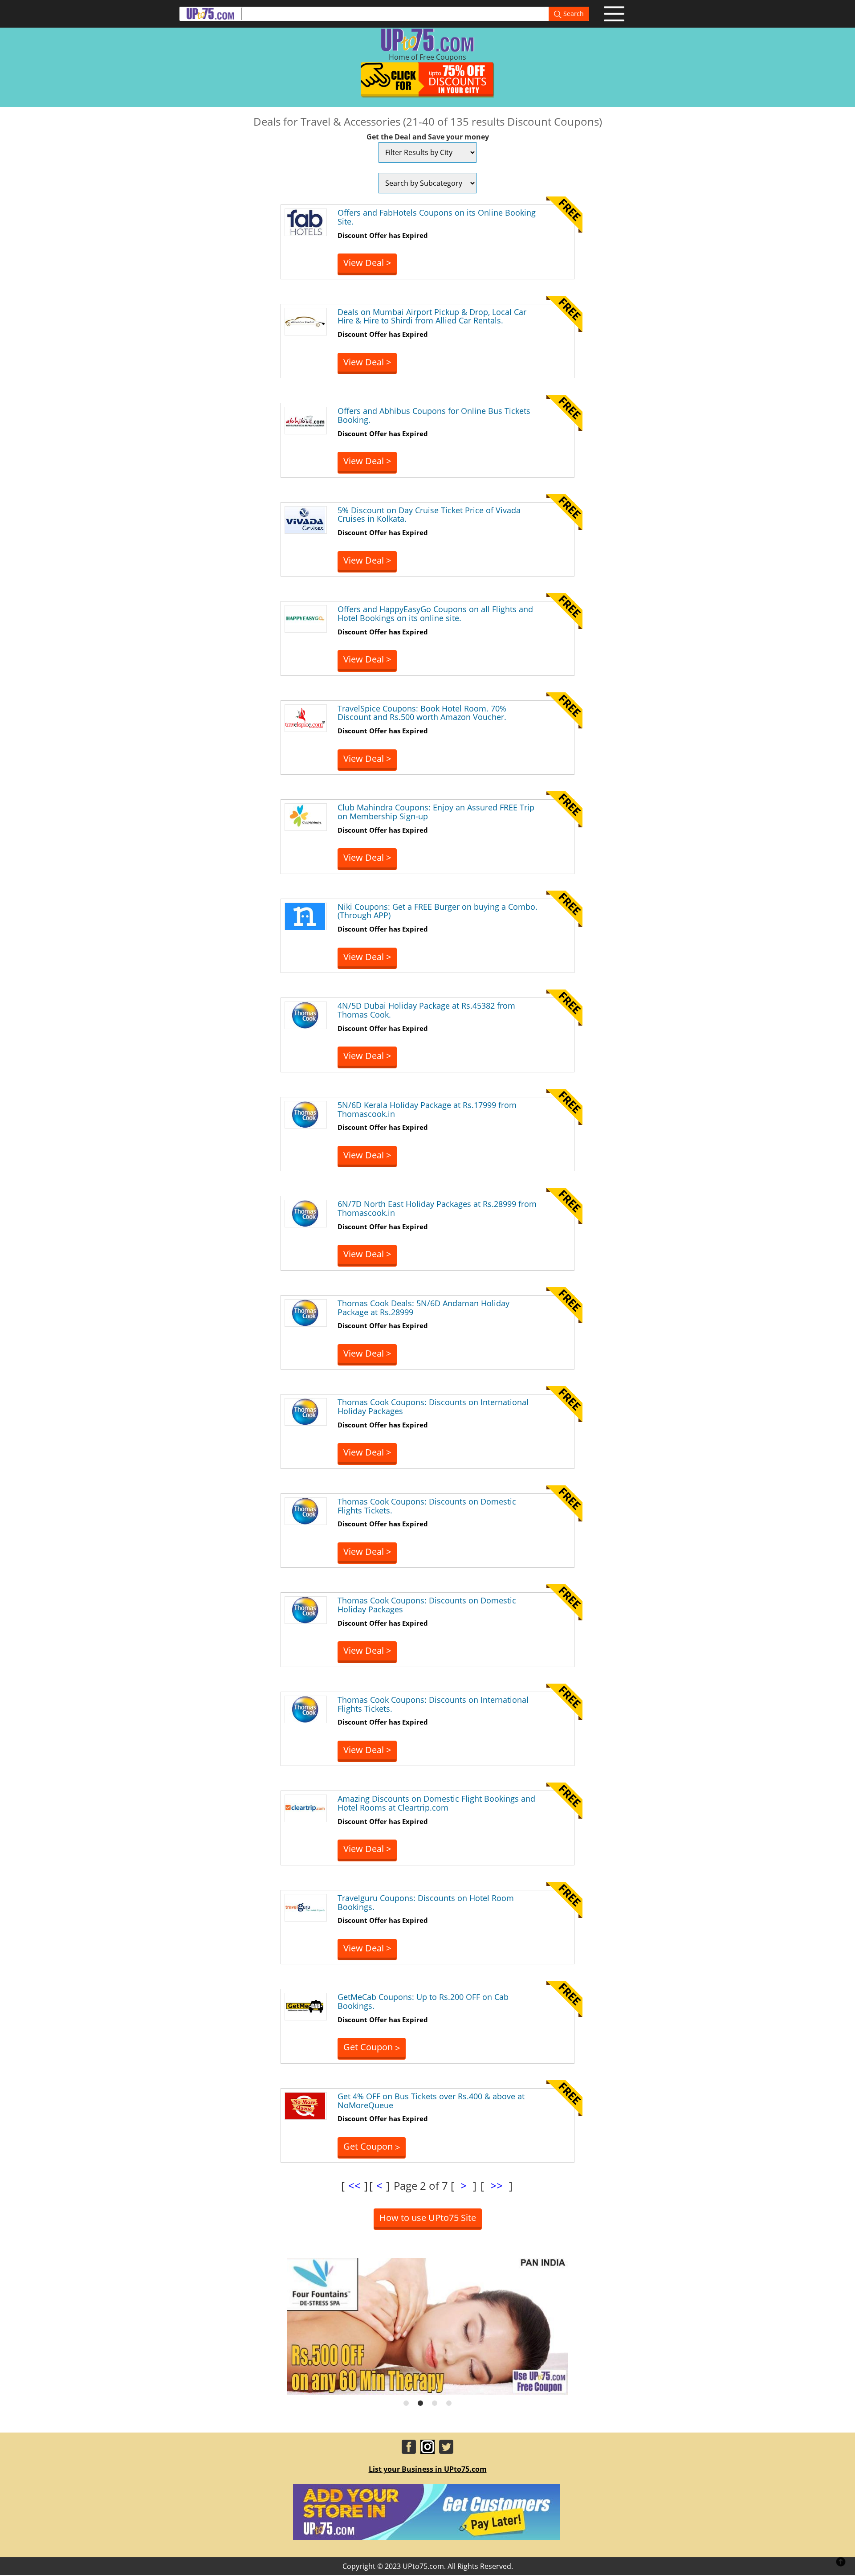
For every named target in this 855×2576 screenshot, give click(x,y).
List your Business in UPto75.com (428, 2469)
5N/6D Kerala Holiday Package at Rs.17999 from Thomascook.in (427, 1109)
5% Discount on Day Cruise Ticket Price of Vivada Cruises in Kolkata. (429, 515)
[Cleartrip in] (305, 1808)
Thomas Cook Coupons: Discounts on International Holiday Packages (433, 1407)
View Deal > (367, 263)
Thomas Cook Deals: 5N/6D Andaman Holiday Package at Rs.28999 (423, 1308)
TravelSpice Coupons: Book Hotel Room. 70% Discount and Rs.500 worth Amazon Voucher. (422, 713)
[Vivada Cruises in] (305, 519)
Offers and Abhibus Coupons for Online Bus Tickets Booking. (434, 415)
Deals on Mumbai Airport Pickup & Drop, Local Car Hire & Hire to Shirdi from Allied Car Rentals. (432, 316)
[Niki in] (305, 916)
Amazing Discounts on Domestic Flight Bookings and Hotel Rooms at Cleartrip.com (436, 1803)
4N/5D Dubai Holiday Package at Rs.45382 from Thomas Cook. (426, 1010)
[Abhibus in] (305, 420)
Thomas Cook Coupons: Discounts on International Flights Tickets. (433, 1704)
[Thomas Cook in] (305, 1014)
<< (354, 2186)
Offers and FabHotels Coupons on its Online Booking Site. (437, 217)
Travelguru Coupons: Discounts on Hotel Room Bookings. (426, 1902)
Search (573, 14)
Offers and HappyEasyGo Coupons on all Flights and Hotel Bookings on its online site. (435, 613)
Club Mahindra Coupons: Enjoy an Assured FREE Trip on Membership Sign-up (436, 812)
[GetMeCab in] (305, 2006)
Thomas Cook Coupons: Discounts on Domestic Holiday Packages (427, 1605)
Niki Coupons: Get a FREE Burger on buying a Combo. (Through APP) (438, 911)
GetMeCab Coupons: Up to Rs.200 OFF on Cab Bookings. (423, 2001)
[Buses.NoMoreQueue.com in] (305, 2105)
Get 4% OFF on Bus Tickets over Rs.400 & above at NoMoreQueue (431, 2101)
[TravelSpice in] (305, 717)
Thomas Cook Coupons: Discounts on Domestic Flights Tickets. (427, 1506)
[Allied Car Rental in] (305, 321)
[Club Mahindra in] (305, 816)
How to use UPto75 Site (428, 2218)
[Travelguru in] (305, 1907)
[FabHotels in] (305, 221)
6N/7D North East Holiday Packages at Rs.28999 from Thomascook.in (437, 1208)
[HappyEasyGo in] (305, 618)
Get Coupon (372, 2047)
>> (497, 2186)
